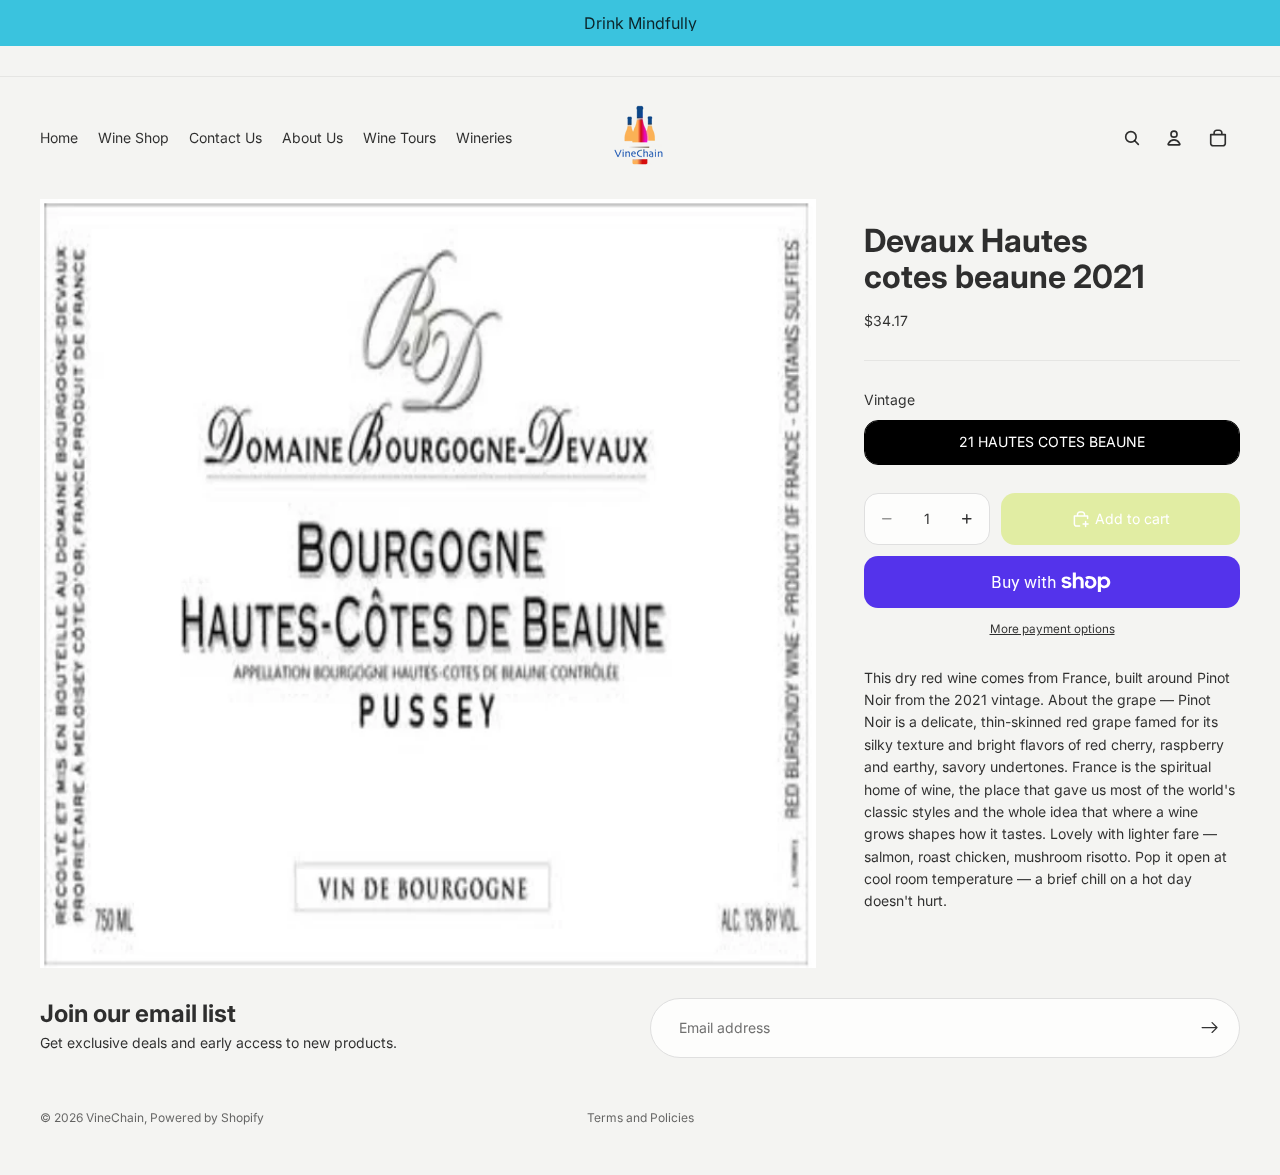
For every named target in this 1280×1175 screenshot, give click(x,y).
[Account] (1174, 138)
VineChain (115, 1117)
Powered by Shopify (207, 1117)
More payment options (1052, 629)
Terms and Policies (640, 1117)
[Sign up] (1210, 1028)
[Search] (1132, 138)
